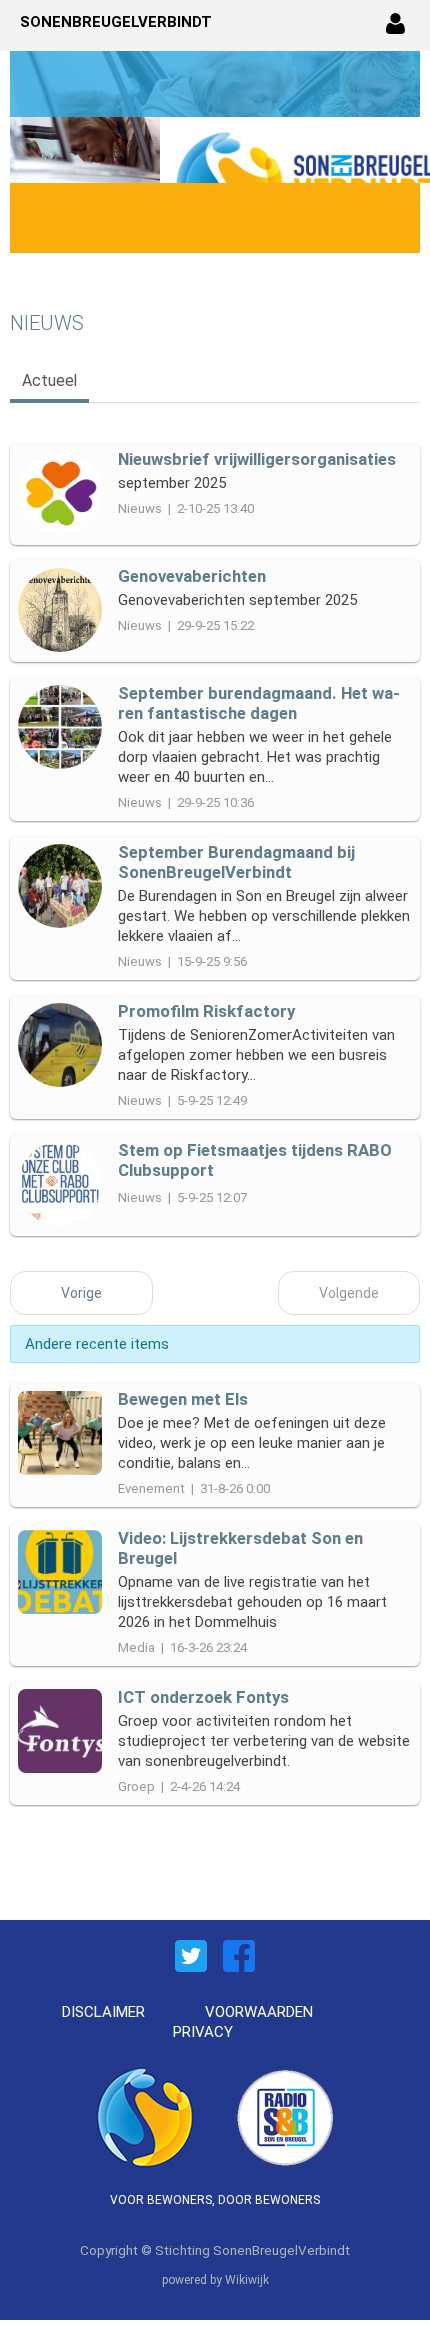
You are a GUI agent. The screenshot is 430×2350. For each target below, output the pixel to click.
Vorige (81, 1293)
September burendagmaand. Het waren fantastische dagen (259, 703)
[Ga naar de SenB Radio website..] (285, 2115)
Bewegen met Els (183, 1399)
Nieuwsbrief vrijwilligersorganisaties (257, 459)
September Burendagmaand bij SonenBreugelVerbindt (236, 862)
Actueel (49, 380)
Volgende (349, 1293)
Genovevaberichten (192, 576)
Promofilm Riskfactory (206, 1011)
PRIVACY (203, 2032)
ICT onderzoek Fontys (203, 1697)
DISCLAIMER (103, 2012)
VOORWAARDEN (259, 2012)
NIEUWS (47, 323)
